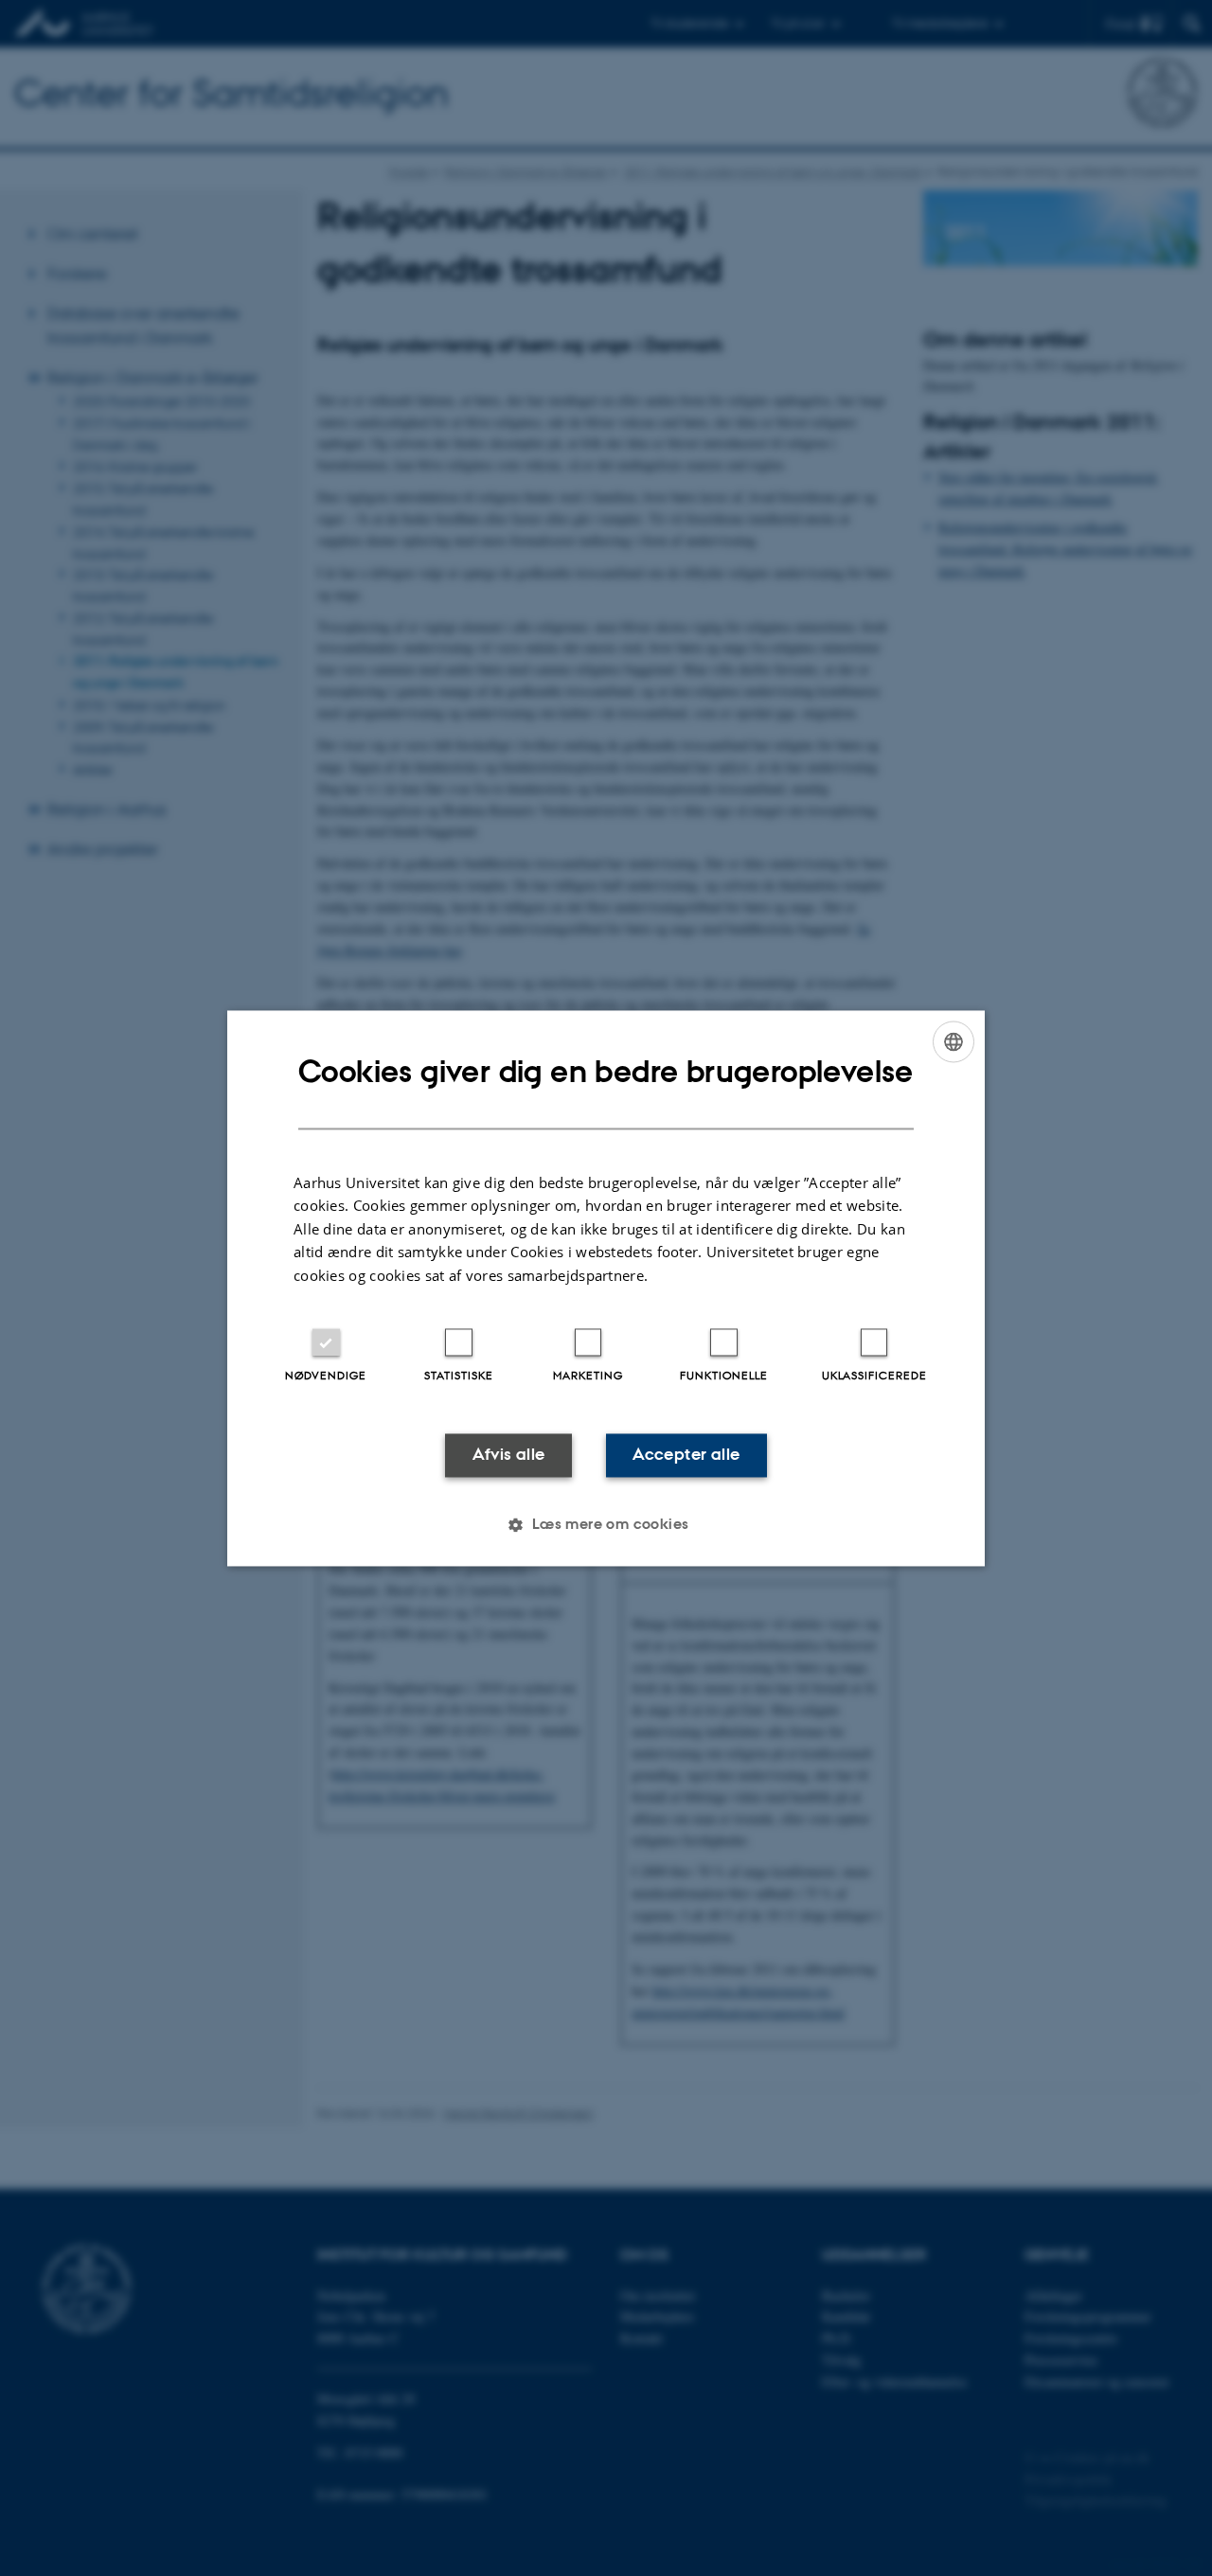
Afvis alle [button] (509, 1455)
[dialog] (606, 1288)
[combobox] (954, 1041)
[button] (606, 1524)
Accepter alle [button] (686, 1455)
